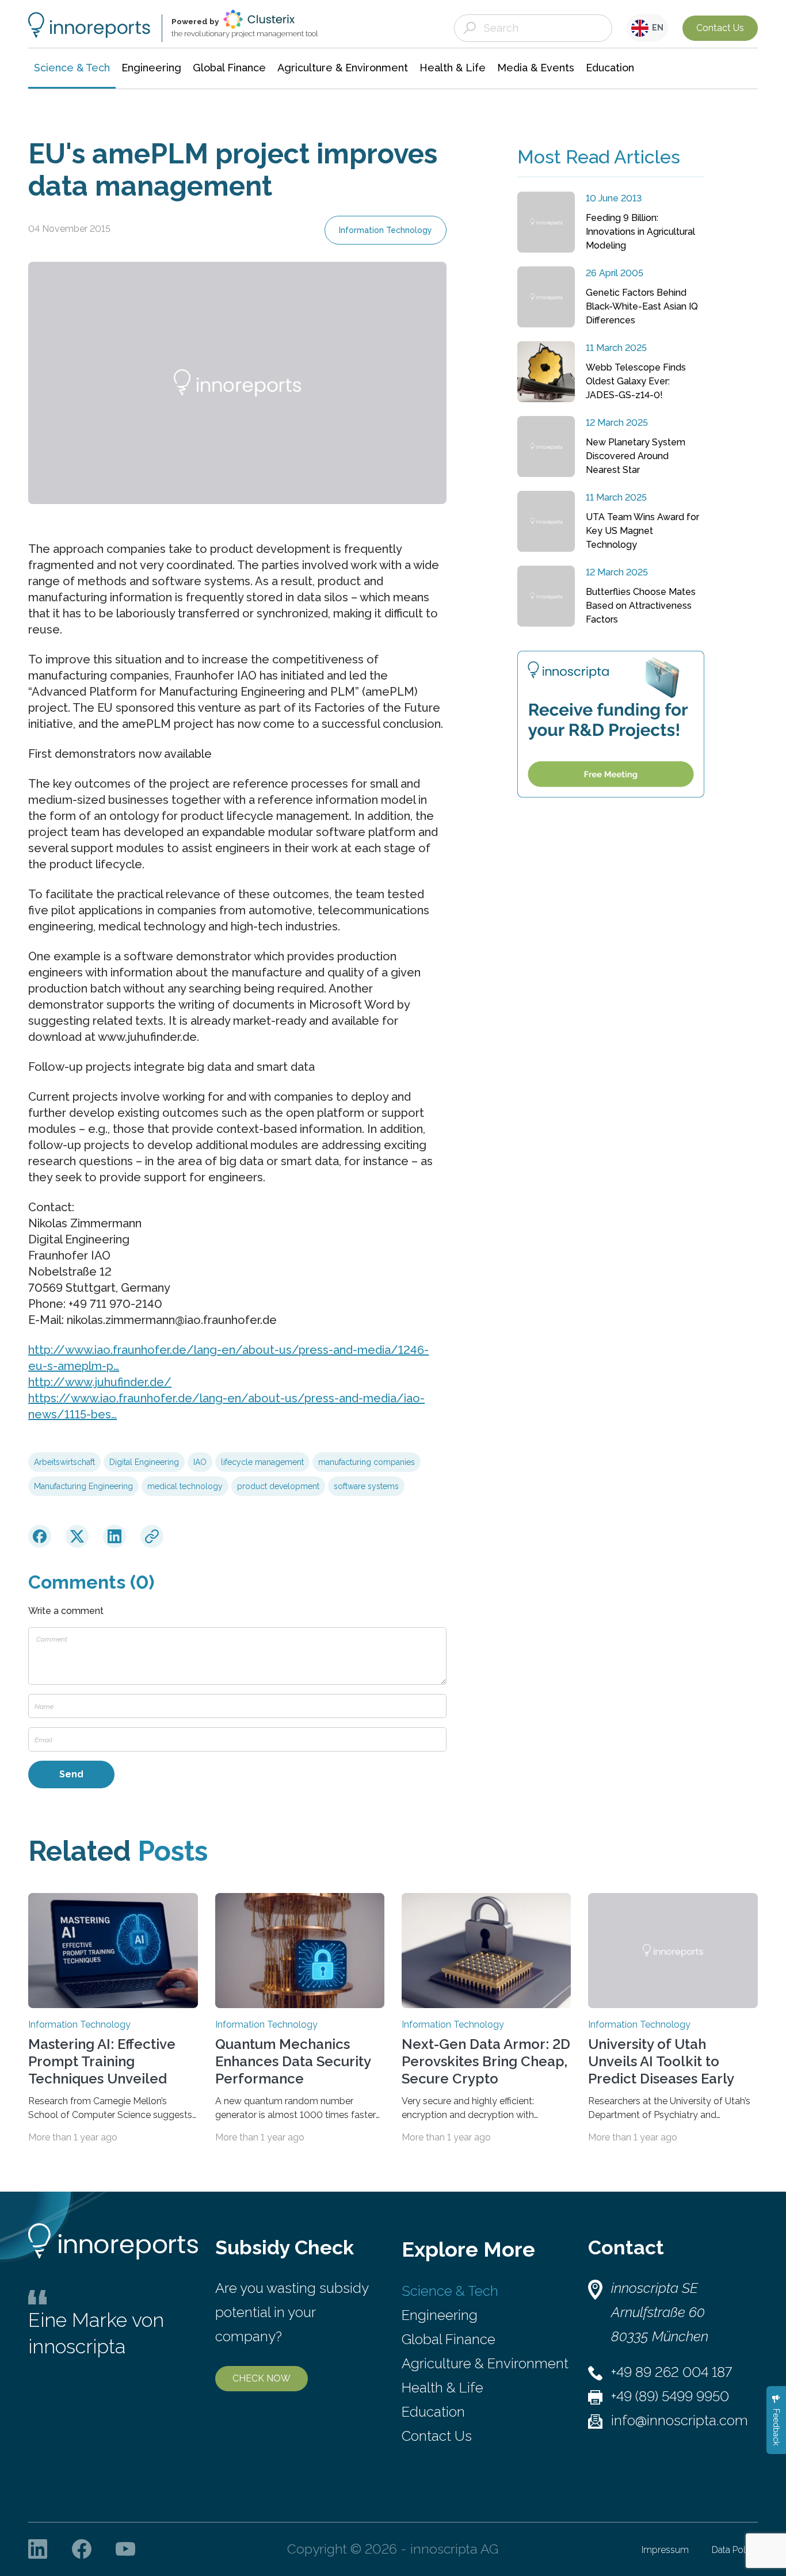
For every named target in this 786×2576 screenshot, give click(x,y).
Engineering (440, 2315)
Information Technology (386, 230)
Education (433, 2412)
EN (656, 28)
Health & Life (442, 2388)
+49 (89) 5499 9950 (670, 2396)
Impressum (665, 2550)
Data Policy (735, 2550)
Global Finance (449, 2339)
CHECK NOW (262, 2378)
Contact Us (720, 28)
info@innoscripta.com (680, 2420)
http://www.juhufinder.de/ (100, 1382)
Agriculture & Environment (485, 2363)
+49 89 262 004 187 (671, 2372)
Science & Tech (450, 2291)
